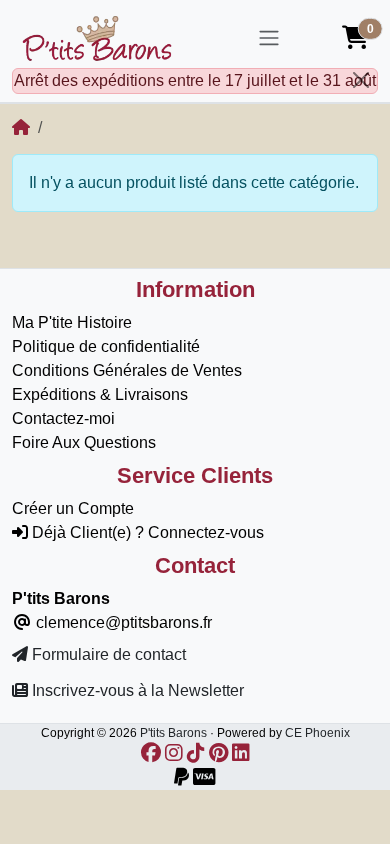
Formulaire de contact (107, 654)
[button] (355, 38)
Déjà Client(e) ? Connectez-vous (146, 532)
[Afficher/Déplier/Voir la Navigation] (269, 38)
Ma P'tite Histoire (72, 322)
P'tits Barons (173, 733)
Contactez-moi (63, 418)
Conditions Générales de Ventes (127, 370)
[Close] (361, 80)
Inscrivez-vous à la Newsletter (136, 690)
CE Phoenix (317, 733)
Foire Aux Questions (84, 442)
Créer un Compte (73, 508)
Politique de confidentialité (106, 346)
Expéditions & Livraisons (100, 394)
